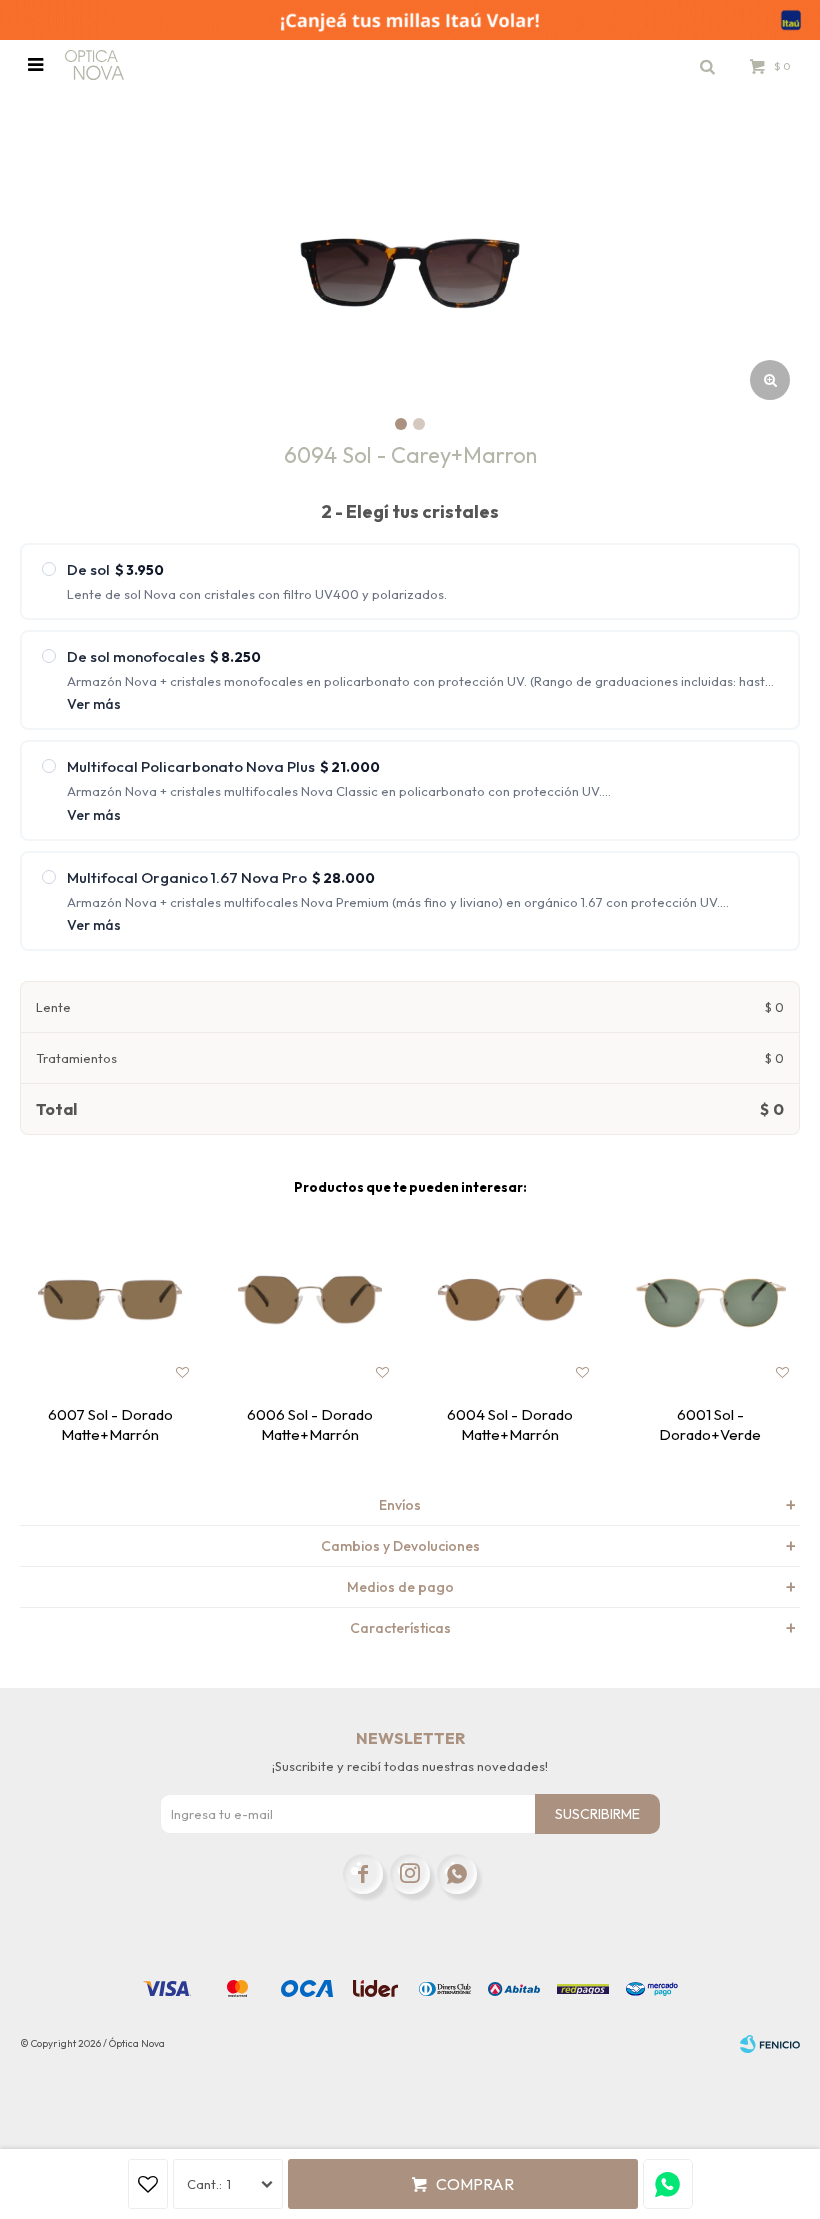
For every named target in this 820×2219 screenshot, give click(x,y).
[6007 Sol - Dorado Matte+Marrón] (110, 1300)
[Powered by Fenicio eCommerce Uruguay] (770, 2044)
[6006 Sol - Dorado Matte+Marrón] (310, 1300)
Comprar (475, 2184)
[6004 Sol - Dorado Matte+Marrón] (510, 1300)
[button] (707, 65)
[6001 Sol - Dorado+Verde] (710, 1300)
